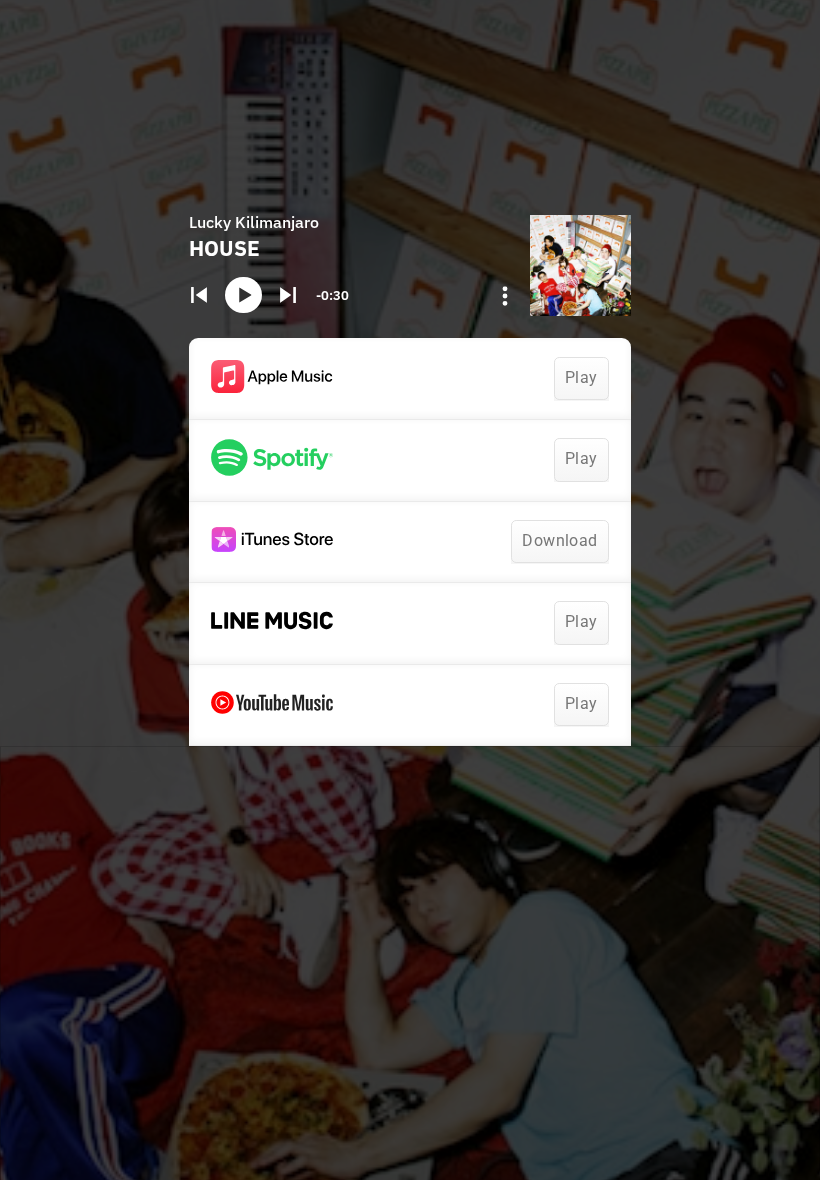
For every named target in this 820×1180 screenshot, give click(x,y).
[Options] (505, 296)
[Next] (287, 295)
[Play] (243, 295)
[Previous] (199, 295)
